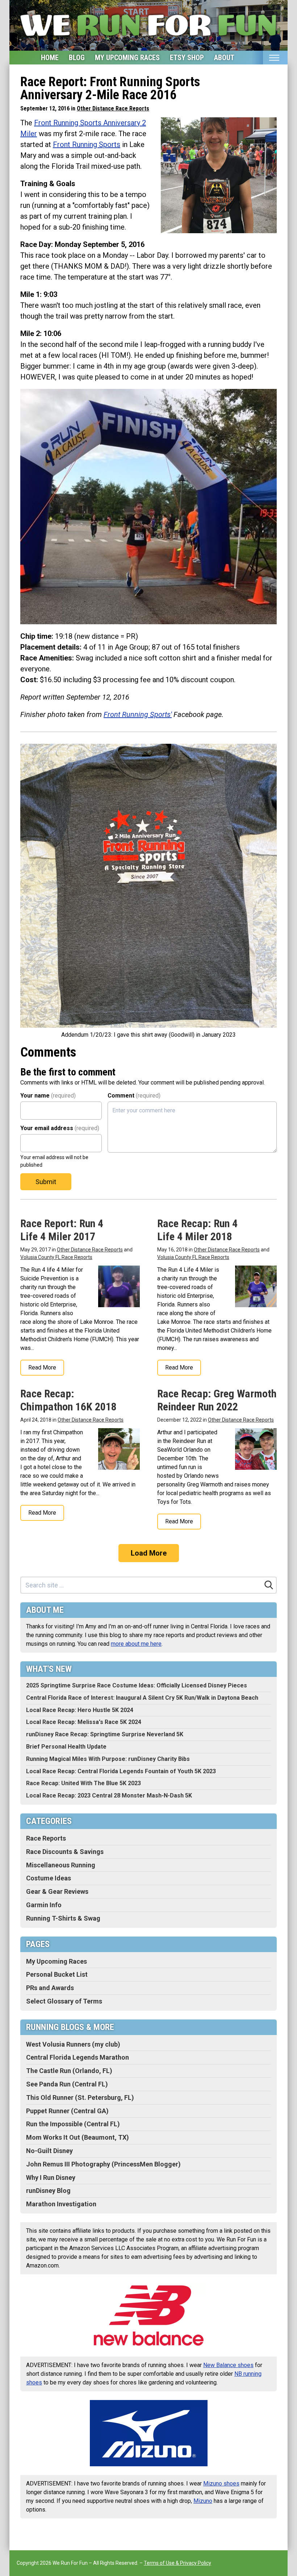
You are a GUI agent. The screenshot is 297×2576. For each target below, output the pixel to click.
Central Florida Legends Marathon (78, 2057)
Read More (42, 1367)
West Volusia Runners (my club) (73, 2044)
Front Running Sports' (138, 714)
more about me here (136, 1644)
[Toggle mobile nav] (274, 58)
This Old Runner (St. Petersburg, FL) (80, 2097)
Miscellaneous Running (61, 1865)
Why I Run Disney (51, 2178)
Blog (77, 58)
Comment (134, 1096)
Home (50, 58)
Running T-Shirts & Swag (63, 1918)
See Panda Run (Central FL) (67, 2084)
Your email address (60, 1128)
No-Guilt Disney (49, 2151)
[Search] (269, 1585)
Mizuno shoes (221, 2483)
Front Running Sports (87, 144)
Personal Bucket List (57, 1974)
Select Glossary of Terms (64, 2001)
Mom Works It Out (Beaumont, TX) (78, 2137)
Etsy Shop (187, 58)
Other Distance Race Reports (113, 108)
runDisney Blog (48, 2191)
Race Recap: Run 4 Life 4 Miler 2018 (197, 1230)
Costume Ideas (49, 1878)
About (224, 58)
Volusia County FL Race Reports (56, 1257)
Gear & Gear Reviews (57, 1891)
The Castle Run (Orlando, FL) (69, 2071)
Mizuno (203, 2501)
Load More (149, 1553)
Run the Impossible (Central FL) (73, 2124)
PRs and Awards (50, 1988)
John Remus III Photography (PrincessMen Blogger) (103, 2164)
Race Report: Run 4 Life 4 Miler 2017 (62, 1230)
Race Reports (46, 1838)
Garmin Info (44, 1905)
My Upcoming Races (127, 58)
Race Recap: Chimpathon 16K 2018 (68, 1400)
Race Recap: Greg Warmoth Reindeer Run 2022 (217, 1400)
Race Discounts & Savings (65, 1852)
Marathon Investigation (61, 2204)
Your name (48, 1096)
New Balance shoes (228, 2365)
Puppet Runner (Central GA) (67, 2111)
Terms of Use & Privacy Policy (177, 2563)
